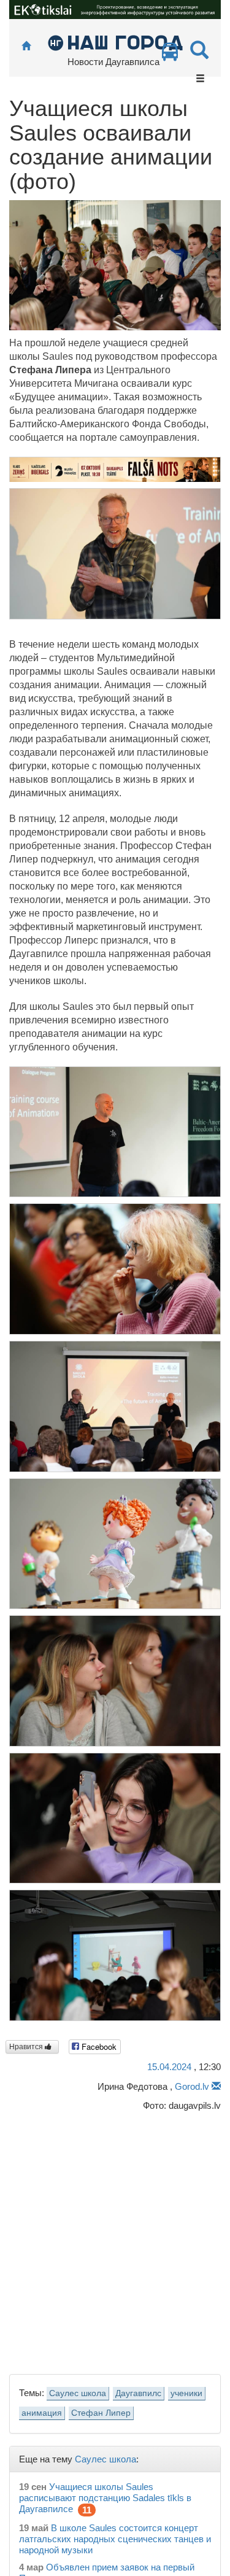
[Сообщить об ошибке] (216, 2086)
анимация (42, 2413)
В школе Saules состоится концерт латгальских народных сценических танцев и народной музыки (115, 2539)
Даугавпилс (138, 2393)
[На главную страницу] (26, 46)
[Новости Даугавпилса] (115, 42)
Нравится (27, 2047)
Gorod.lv (192, 2086)
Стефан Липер (101, 2413)
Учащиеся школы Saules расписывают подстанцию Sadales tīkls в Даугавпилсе (105, 2498)
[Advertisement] (115, 2239)
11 (87, 2510)
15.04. (169, 2067)
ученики (186, 2393)
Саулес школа (78, 2393)
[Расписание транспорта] (170, 55)
